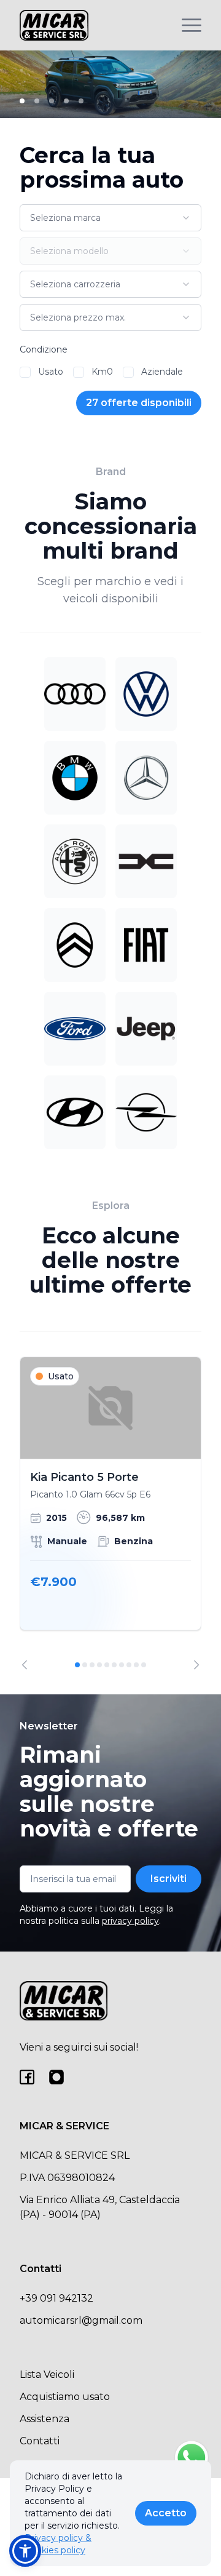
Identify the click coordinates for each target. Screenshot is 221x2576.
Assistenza (45, 2419)
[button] (25, 2551)
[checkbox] (25, 372)
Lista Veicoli (47, 2375)
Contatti (40, 2441)
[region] (110, 1513)
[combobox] (110, 218)
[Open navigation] (192, 25)
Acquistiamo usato (65, 2397)
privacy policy (130, 1921)
